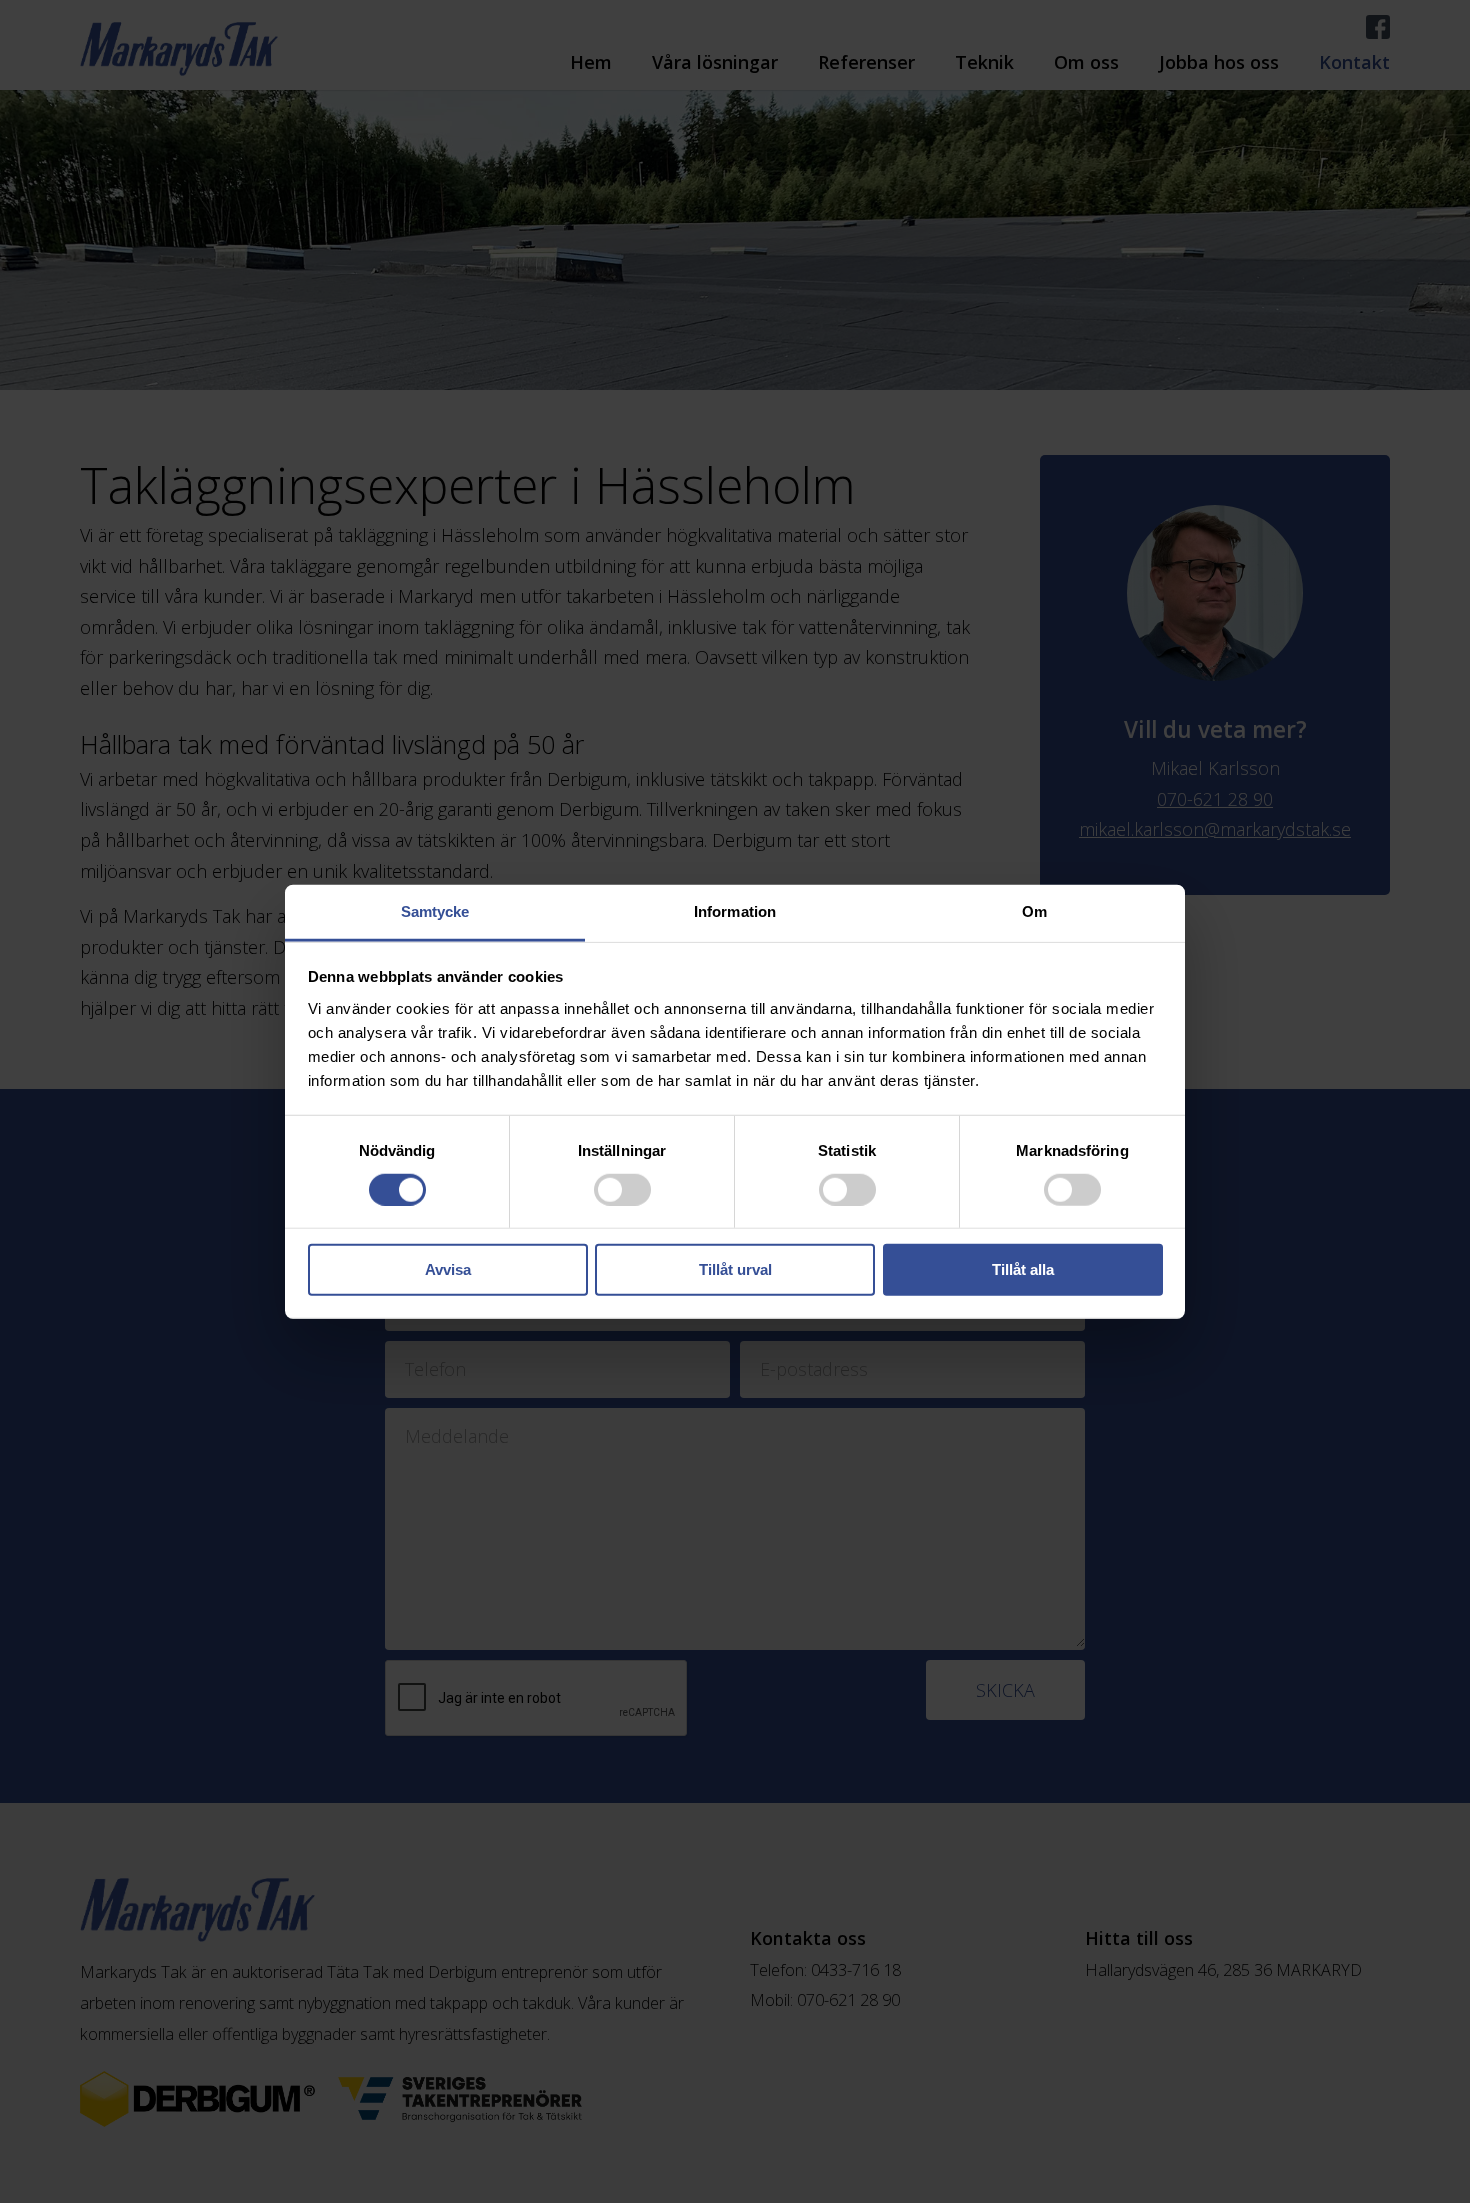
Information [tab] (735, 910)
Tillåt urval (735, 1269)
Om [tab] (1034, 910)
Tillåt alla (1023, 1269)
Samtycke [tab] (435, 910)
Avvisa (448, 1269)
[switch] (622, 1190)
